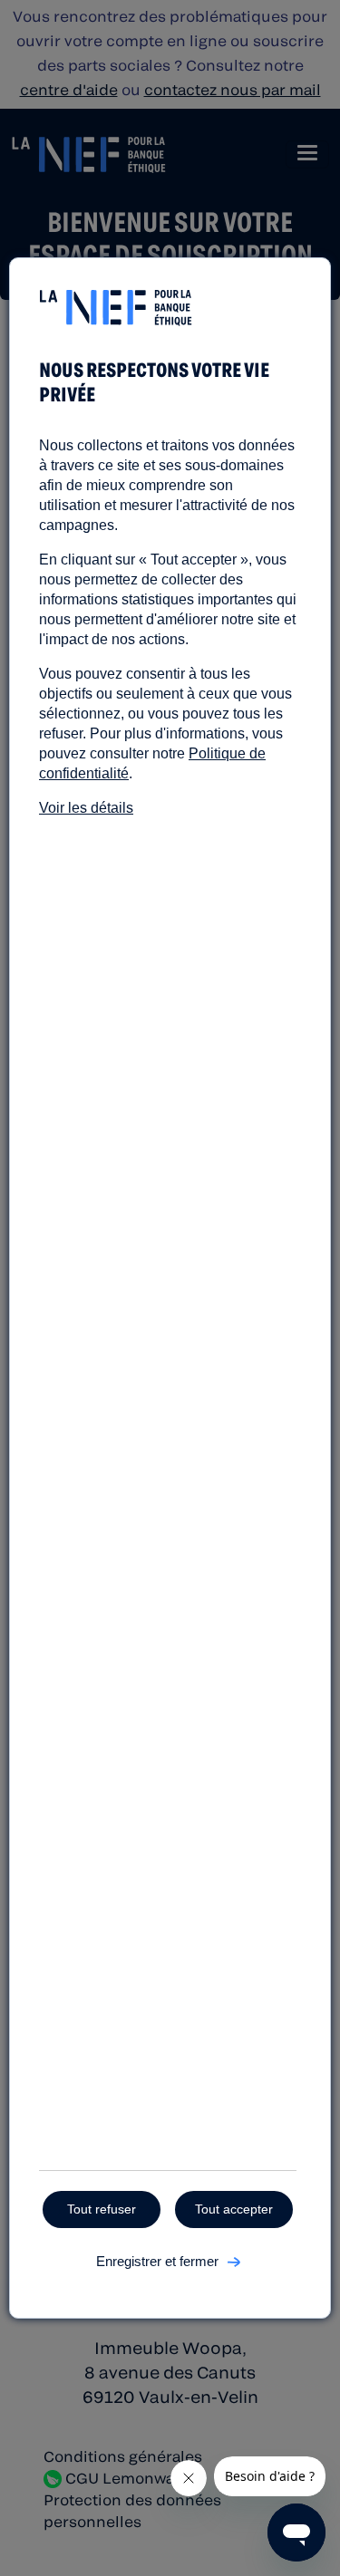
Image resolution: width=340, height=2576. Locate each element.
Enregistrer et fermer (157, 2261)
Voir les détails (86, 808)
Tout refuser (102, 2209)
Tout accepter (234, 2209)
